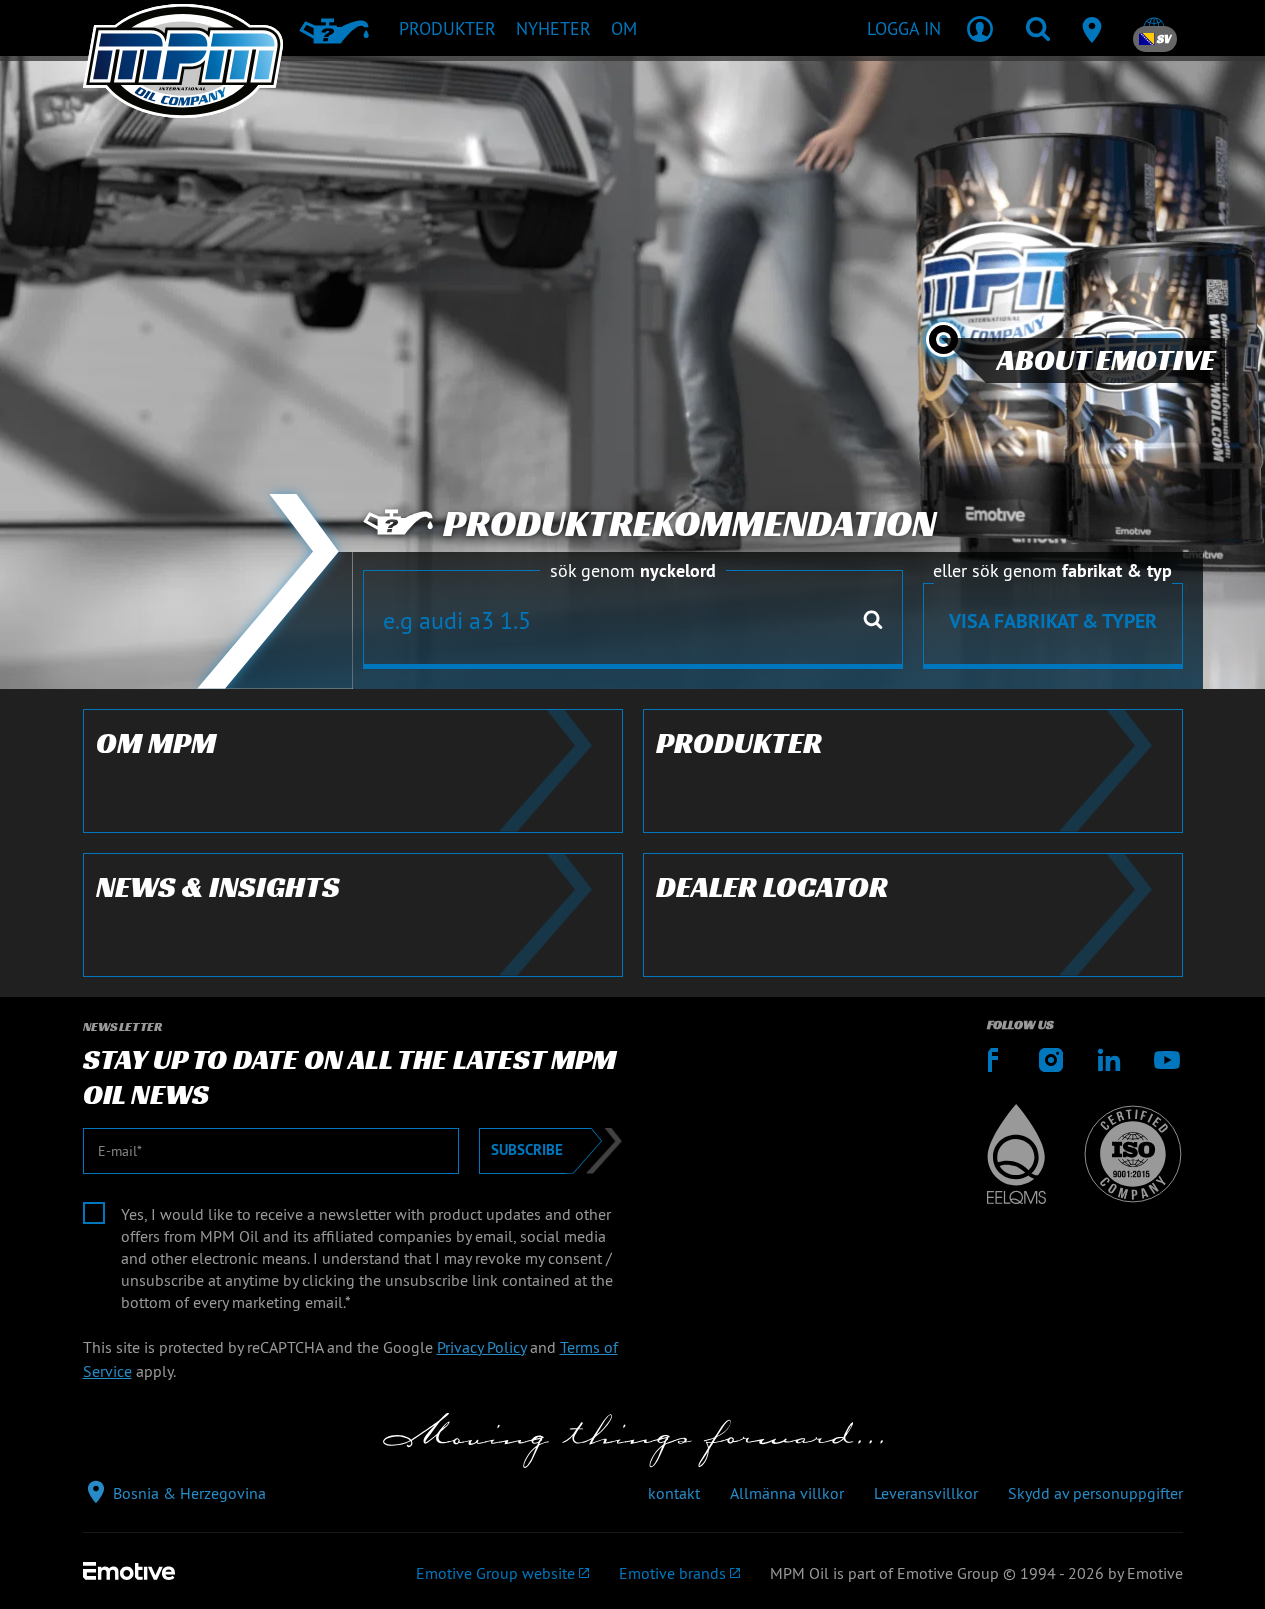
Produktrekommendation (689, 524)
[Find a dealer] (1096, 28)
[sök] (1038, 28)
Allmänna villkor (787, 1493)
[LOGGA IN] (980, 28)
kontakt (674, 1493)
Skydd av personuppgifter (1095, 1493)
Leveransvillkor (926, 1493)
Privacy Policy (481, 1347)
